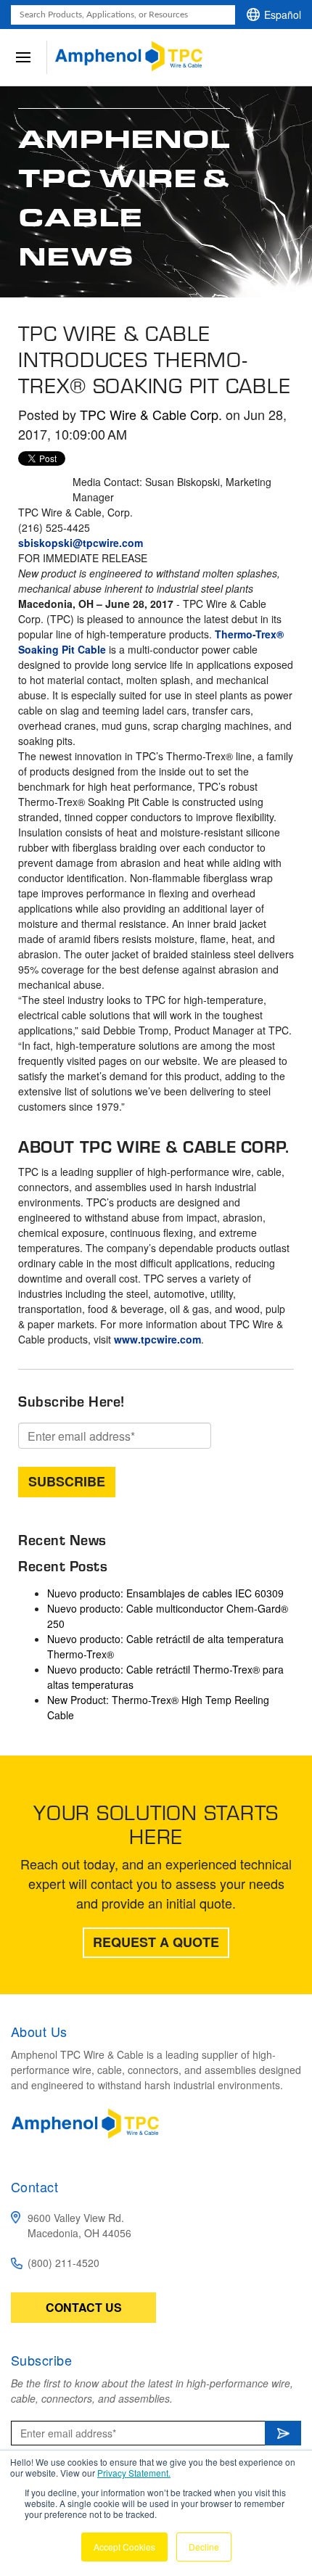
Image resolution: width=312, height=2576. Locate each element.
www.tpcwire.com (157, 1339)
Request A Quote (156, 1942)
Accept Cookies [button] (124, 2547)
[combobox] (123, 15)
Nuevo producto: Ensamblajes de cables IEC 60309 (165, 1593)
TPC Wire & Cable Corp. (151, 414)
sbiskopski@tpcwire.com (81, 543)
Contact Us (84, 2307)
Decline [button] (204, 2547)
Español (283, 15)
